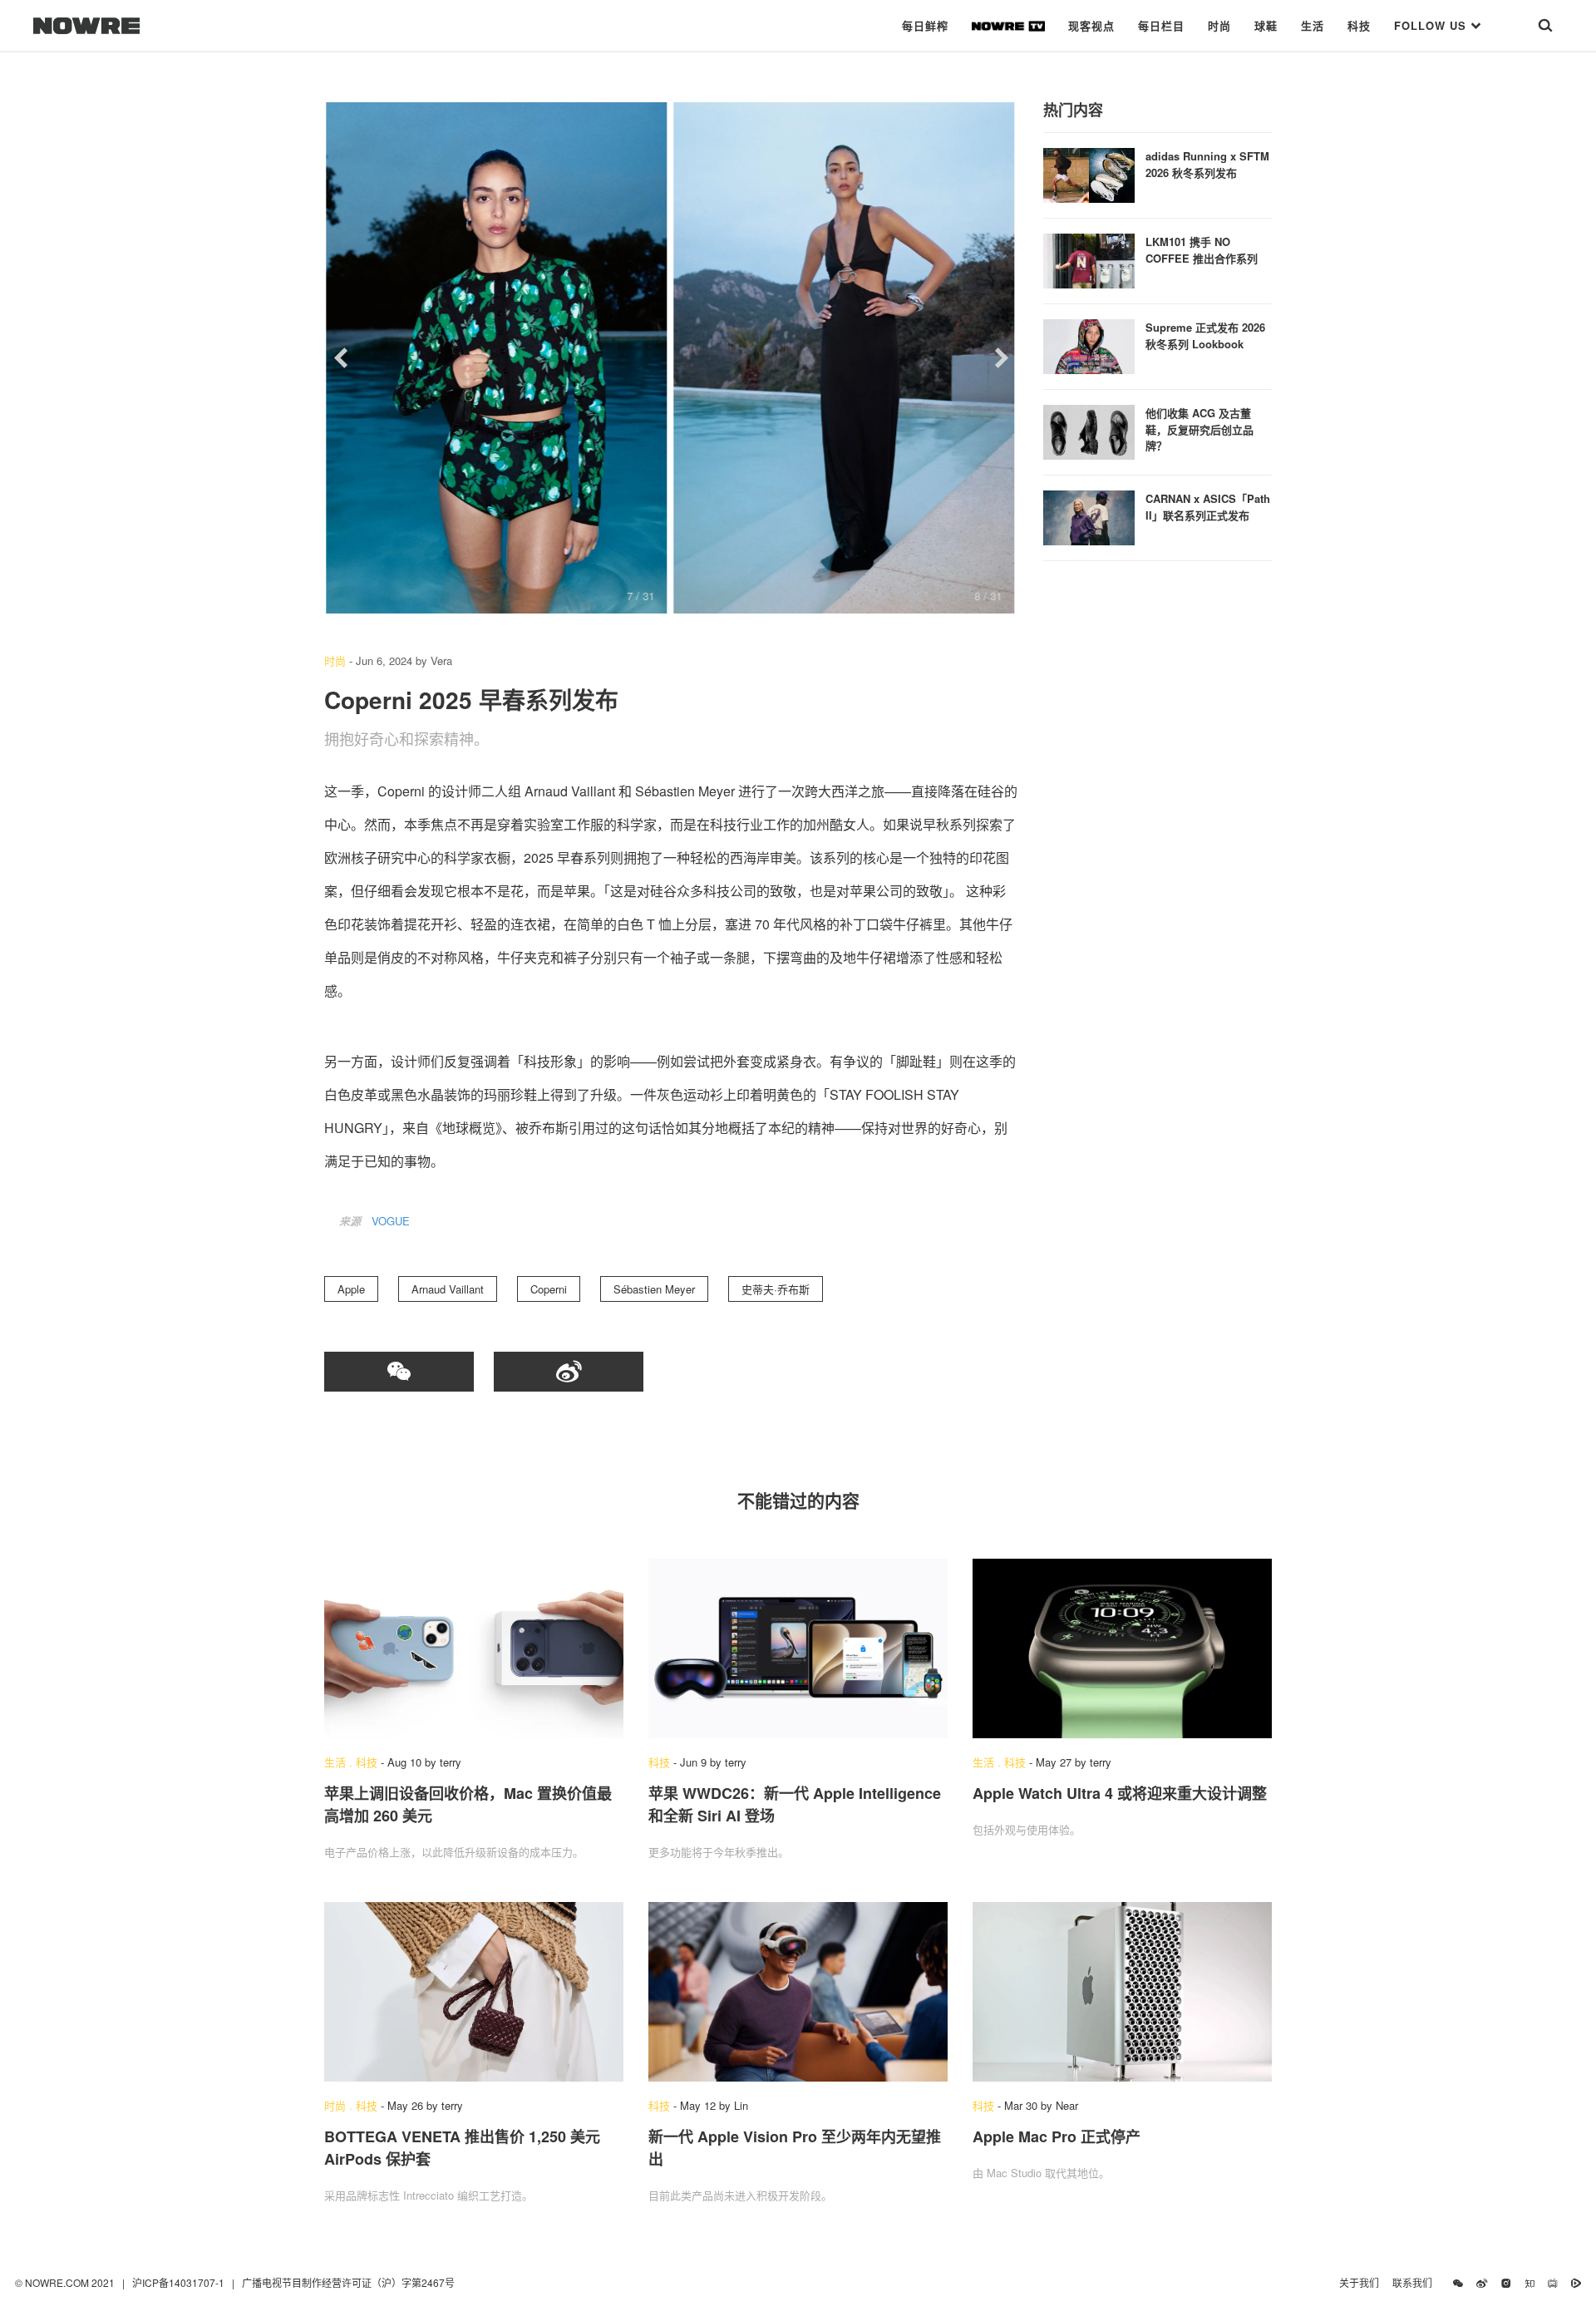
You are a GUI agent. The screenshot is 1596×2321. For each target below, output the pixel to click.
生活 (1313, 25)
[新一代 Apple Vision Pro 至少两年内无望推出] (798, 1992)
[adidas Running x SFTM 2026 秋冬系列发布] (1089, 173)
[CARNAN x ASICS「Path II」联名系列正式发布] (1089, 516)
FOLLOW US (1432, 25)
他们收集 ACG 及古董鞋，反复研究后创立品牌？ (1199, 429)
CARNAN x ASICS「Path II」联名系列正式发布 (1208, 507)
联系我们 (1416, 2282)
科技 (1359, 25)
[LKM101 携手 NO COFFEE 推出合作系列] (1089, 259)
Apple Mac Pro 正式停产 (1057, 2136)
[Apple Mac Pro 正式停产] (1122, 1992)
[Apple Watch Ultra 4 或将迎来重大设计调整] (1122, 1648)
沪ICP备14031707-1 (180, 2282)
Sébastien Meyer (654, 1289)
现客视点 (1091, 25)
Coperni (549, 1289)
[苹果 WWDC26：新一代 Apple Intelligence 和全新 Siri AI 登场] (798, 1648)
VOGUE (391, 1221)
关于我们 (1359, 2282)
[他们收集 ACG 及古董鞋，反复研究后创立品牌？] (1089, 430)
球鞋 (1266, 25)
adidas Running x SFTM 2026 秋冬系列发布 (1207, 164)
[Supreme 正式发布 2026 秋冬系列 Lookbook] (1089, 345)
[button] (341, 358)
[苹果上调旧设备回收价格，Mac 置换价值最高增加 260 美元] (474, 1648)
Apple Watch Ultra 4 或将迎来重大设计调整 (1120, 1793)
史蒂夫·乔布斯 (776, 1289)
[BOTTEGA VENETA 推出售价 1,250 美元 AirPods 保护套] (474, 1992)
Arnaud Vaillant (448, 1289)
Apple (351, 1289)
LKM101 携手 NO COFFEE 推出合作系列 (1202, 250)
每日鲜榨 (925, 25)
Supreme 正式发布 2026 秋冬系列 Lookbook (1205, 335)
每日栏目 (1161, 25)
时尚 (1219, 25)
